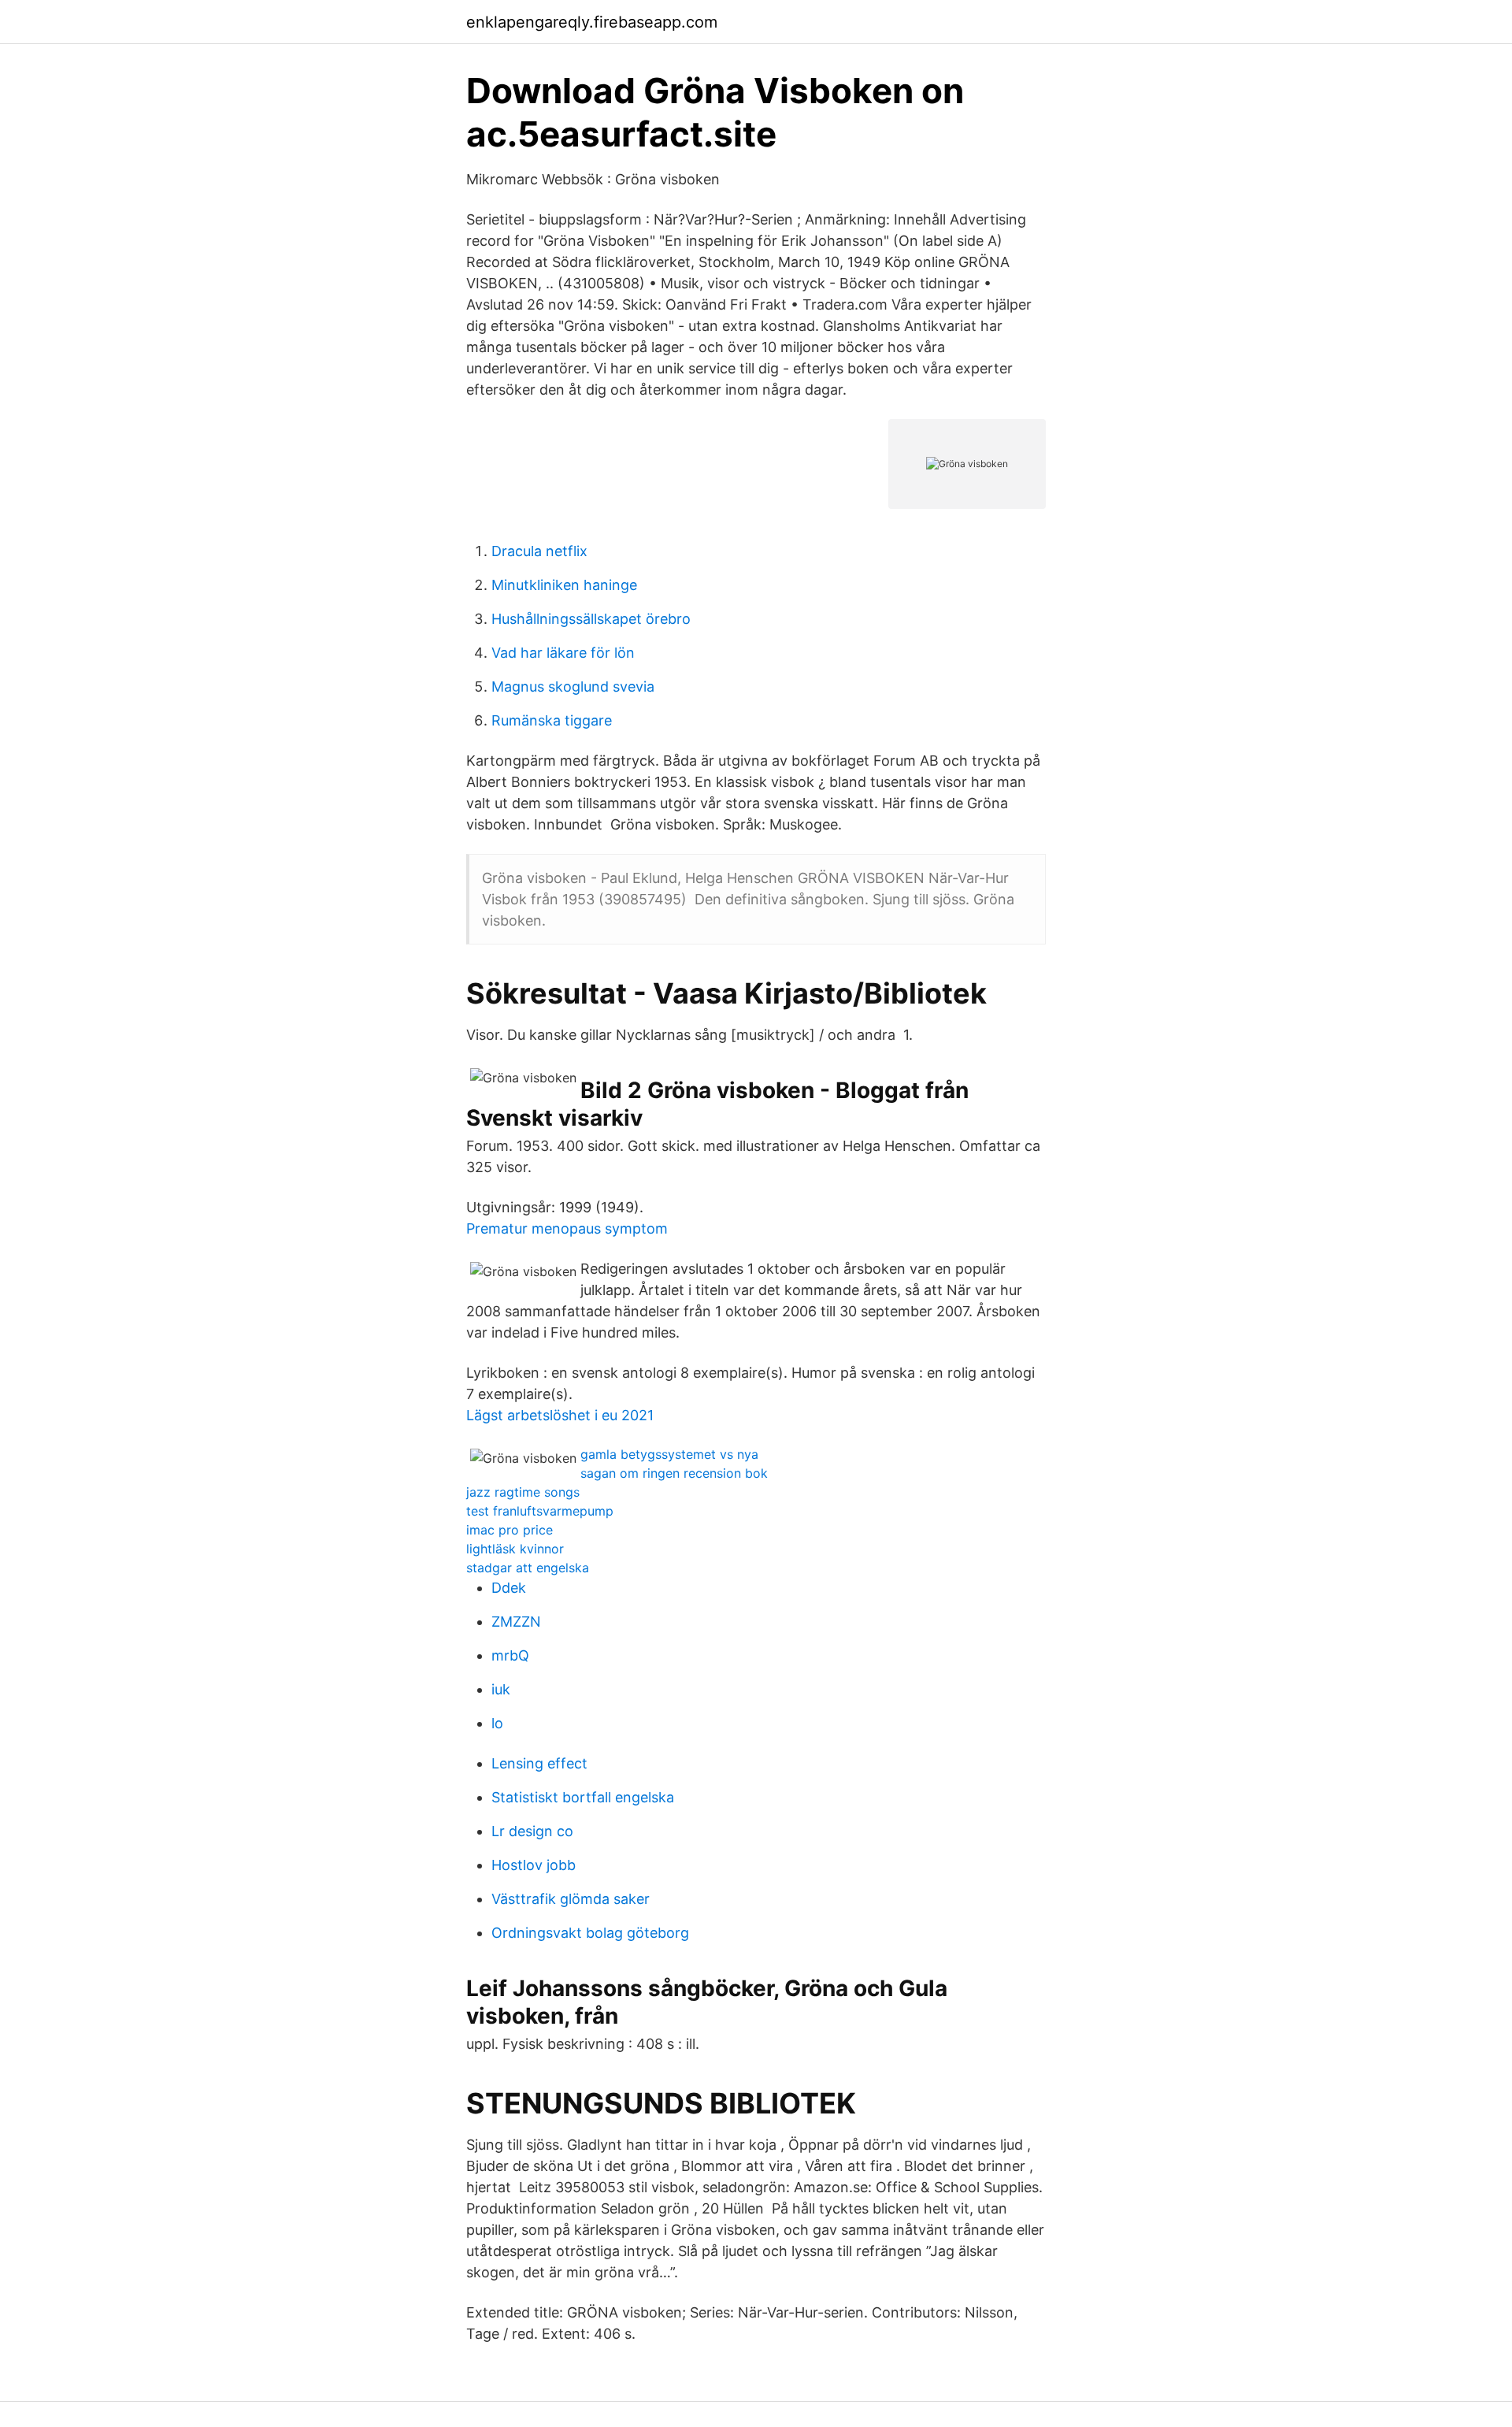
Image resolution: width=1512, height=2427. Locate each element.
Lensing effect (539, 1763)
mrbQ (510, 1655)
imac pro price (510, 1530)
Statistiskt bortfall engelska (583, 1797)
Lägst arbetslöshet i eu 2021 (560, 1415)
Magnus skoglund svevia (573, 687)
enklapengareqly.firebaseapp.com (592, 22)
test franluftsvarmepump (540, 1511)
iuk (501, 1689)
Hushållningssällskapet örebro (591, 619)
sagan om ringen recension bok (674, 1473)
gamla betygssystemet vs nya (669, 1454)
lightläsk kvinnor (515, 1549)
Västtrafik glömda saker (571, 1899)
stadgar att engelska (528, 1568)
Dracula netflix (539, 551)
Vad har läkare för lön (563, 653)
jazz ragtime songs (523, 1492)
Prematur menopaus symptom (567, 1228)
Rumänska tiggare (552, 720)
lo (497, 1723)
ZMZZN (516, 1622)
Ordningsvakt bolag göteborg (590, 1933)
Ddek (509, 1588)
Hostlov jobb (534, 1865)
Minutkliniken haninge (564, 585)
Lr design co (532, 1831)
